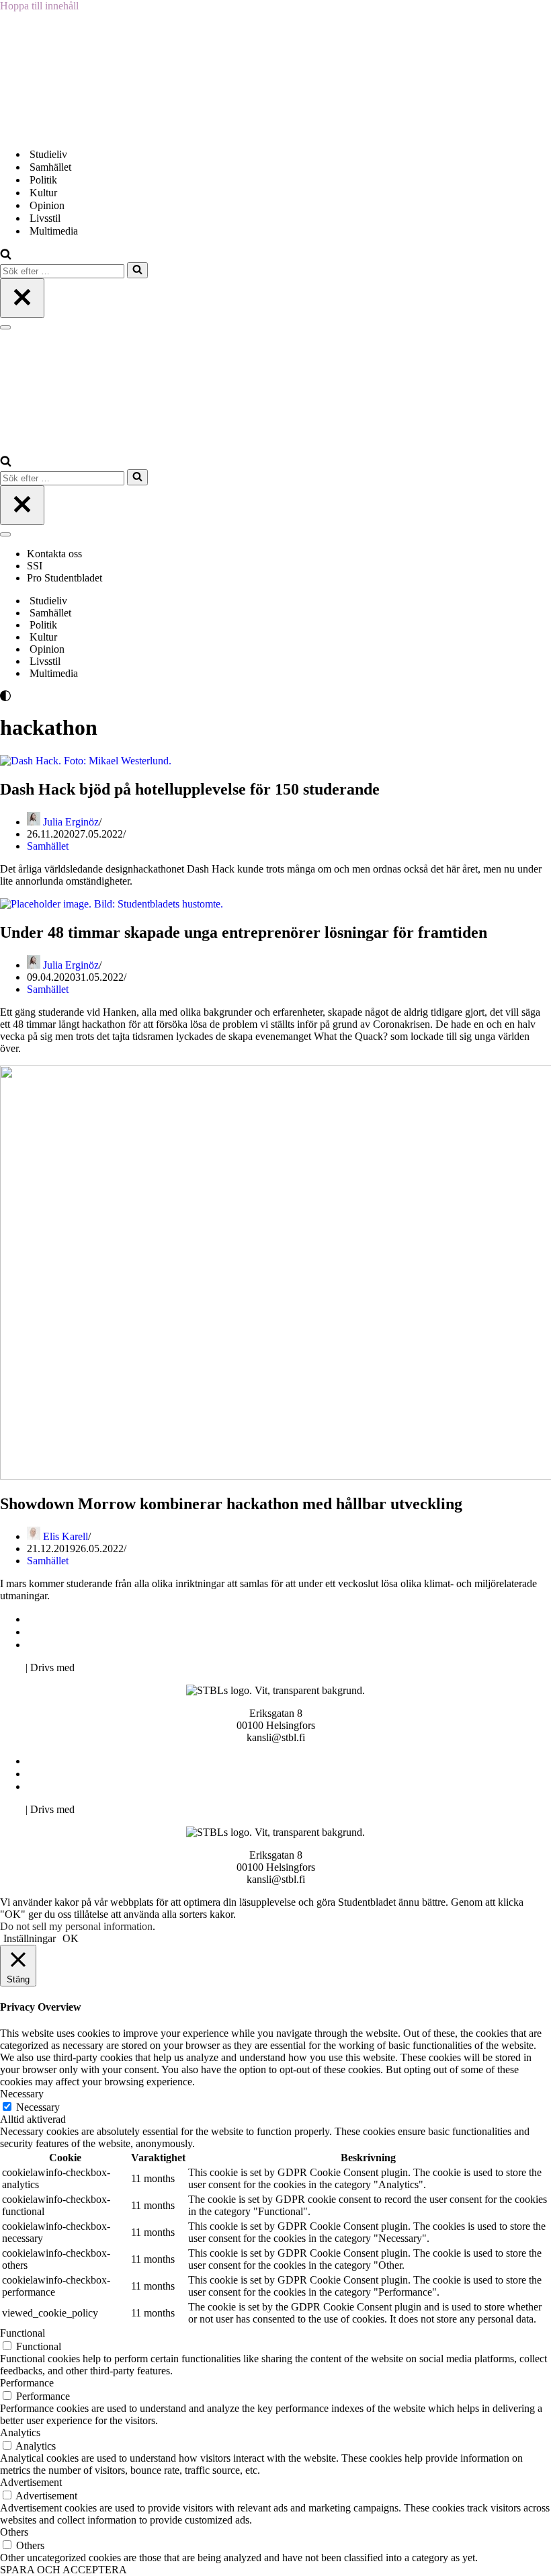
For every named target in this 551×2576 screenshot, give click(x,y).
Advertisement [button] (31, 2482)
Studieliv (48, 154)
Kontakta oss (56, 554)
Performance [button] (27, 2383)
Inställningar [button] (30, 1938)
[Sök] (6, 256)
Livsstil (45, 218)
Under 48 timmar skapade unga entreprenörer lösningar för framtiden (244, 932)
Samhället (50, 167)
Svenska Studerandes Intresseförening (110, 1632)
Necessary (38, 2107)
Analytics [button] (20, 2432)
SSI (35, 566)
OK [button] (71, 1938)
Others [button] (14, 2532)
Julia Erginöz (71, 822)
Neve (11, 1667)
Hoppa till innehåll (39, 6)
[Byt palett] (121, 696)
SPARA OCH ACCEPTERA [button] (63, 2570)
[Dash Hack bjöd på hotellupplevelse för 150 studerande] (86, 761)
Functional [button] (23, 2333)
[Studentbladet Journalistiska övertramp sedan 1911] (67, 131)
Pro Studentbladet (65, 578)
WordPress (100, 1667)
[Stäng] (22, 298)
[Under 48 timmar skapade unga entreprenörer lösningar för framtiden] (112, 904)
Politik (43, 180)
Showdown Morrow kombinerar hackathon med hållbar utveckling (231, 1504)
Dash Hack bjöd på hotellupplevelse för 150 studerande (190, 789)
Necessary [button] (22, 2094)
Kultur (43, 193)
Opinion (47, 205)
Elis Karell (66, 1536)
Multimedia (54, 231)
